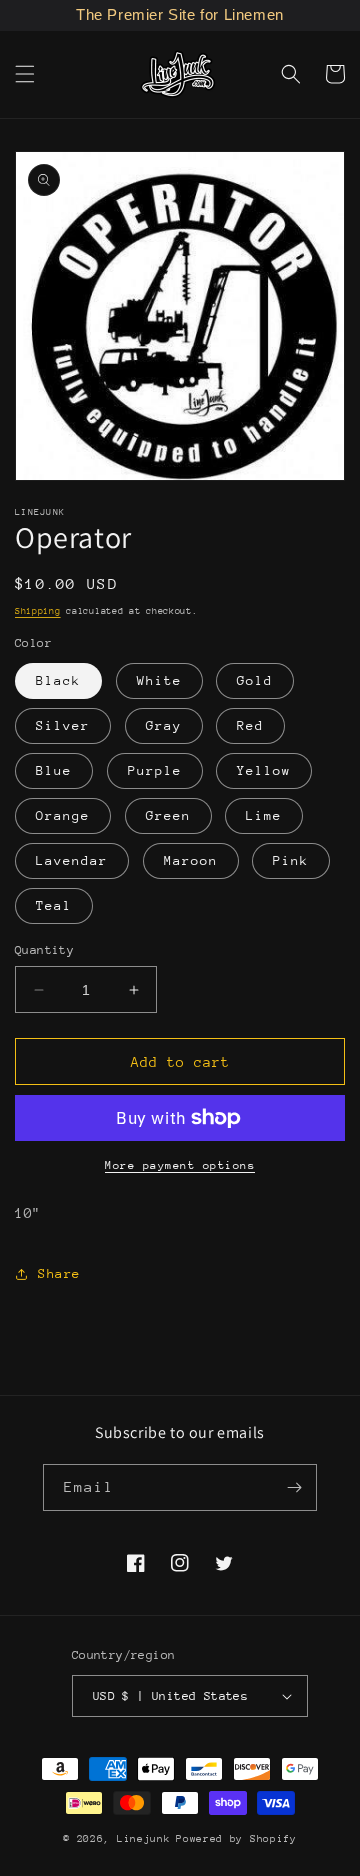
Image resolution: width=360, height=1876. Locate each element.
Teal (54, 905)
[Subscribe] (294, 1487)
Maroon (191, 860)
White (159, 680)
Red (250, 725)
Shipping (38, 610)
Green (168, 815)
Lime (264, 815)
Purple (155, 770)
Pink (291, 860)
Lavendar (72, 860)
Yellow (264, 770)
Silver (63, 725)
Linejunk (144, 1839)
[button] (25, 74)
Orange (63, 815)
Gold (255, 680)
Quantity (44, 950)
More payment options (180, 1165)
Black (58, 680)
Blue (54, 770)
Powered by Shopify (236, 1839)
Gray (164, 725)
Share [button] (59, 1273)
